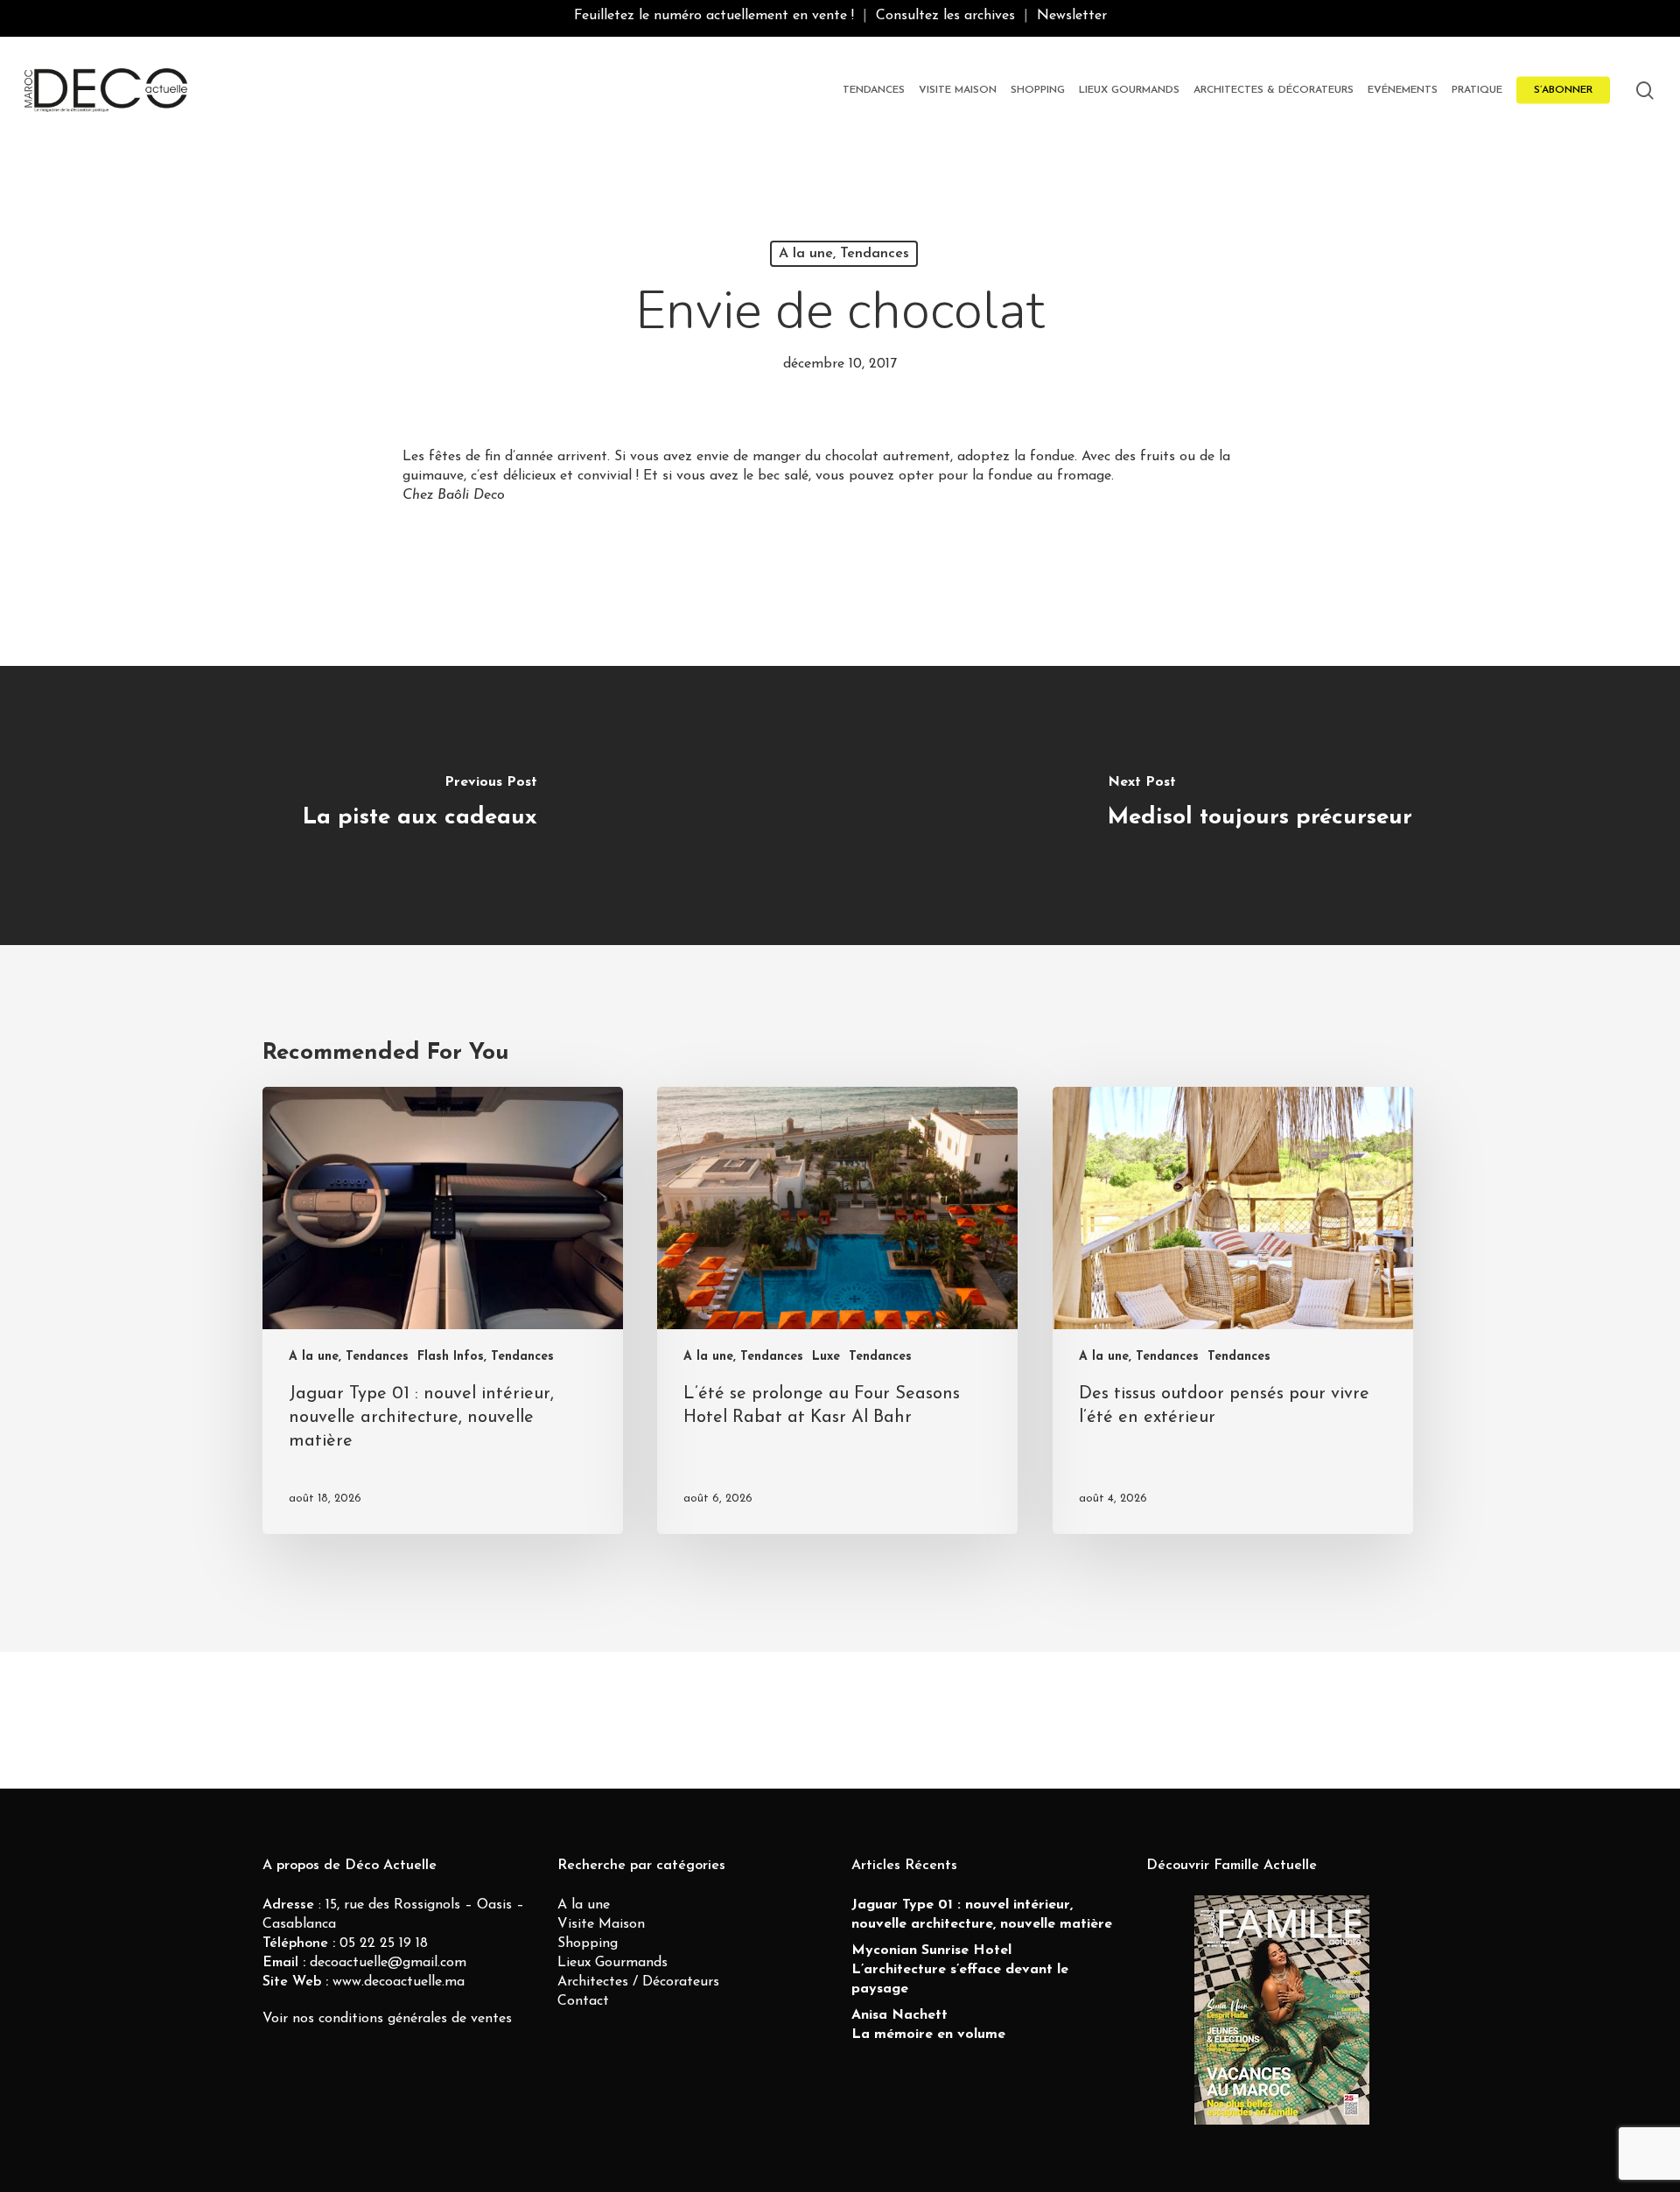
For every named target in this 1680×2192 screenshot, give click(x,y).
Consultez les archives (945, 16)
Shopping (588, 1943)
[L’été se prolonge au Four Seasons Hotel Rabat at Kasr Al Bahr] (837, 1310)
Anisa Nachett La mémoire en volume (928, 2025)
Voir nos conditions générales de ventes (387, 2019)
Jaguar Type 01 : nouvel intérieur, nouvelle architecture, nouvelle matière (982, 1915)
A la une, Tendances (844, 254)
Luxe (826, 1357)
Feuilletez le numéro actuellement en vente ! (714, 16)
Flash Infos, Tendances (486, 1357)
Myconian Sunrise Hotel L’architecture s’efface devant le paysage (960, 1970)
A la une (584, 1905)
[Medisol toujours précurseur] (1260, 805)
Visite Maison (601, 1924)
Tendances (880, 1357)
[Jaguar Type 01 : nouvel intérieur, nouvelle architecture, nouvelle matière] (443, 1310)
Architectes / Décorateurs (638, 1982)
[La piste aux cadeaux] (420, 805)
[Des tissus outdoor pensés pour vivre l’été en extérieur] (1233, 1310)
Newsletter (1072, 16)
